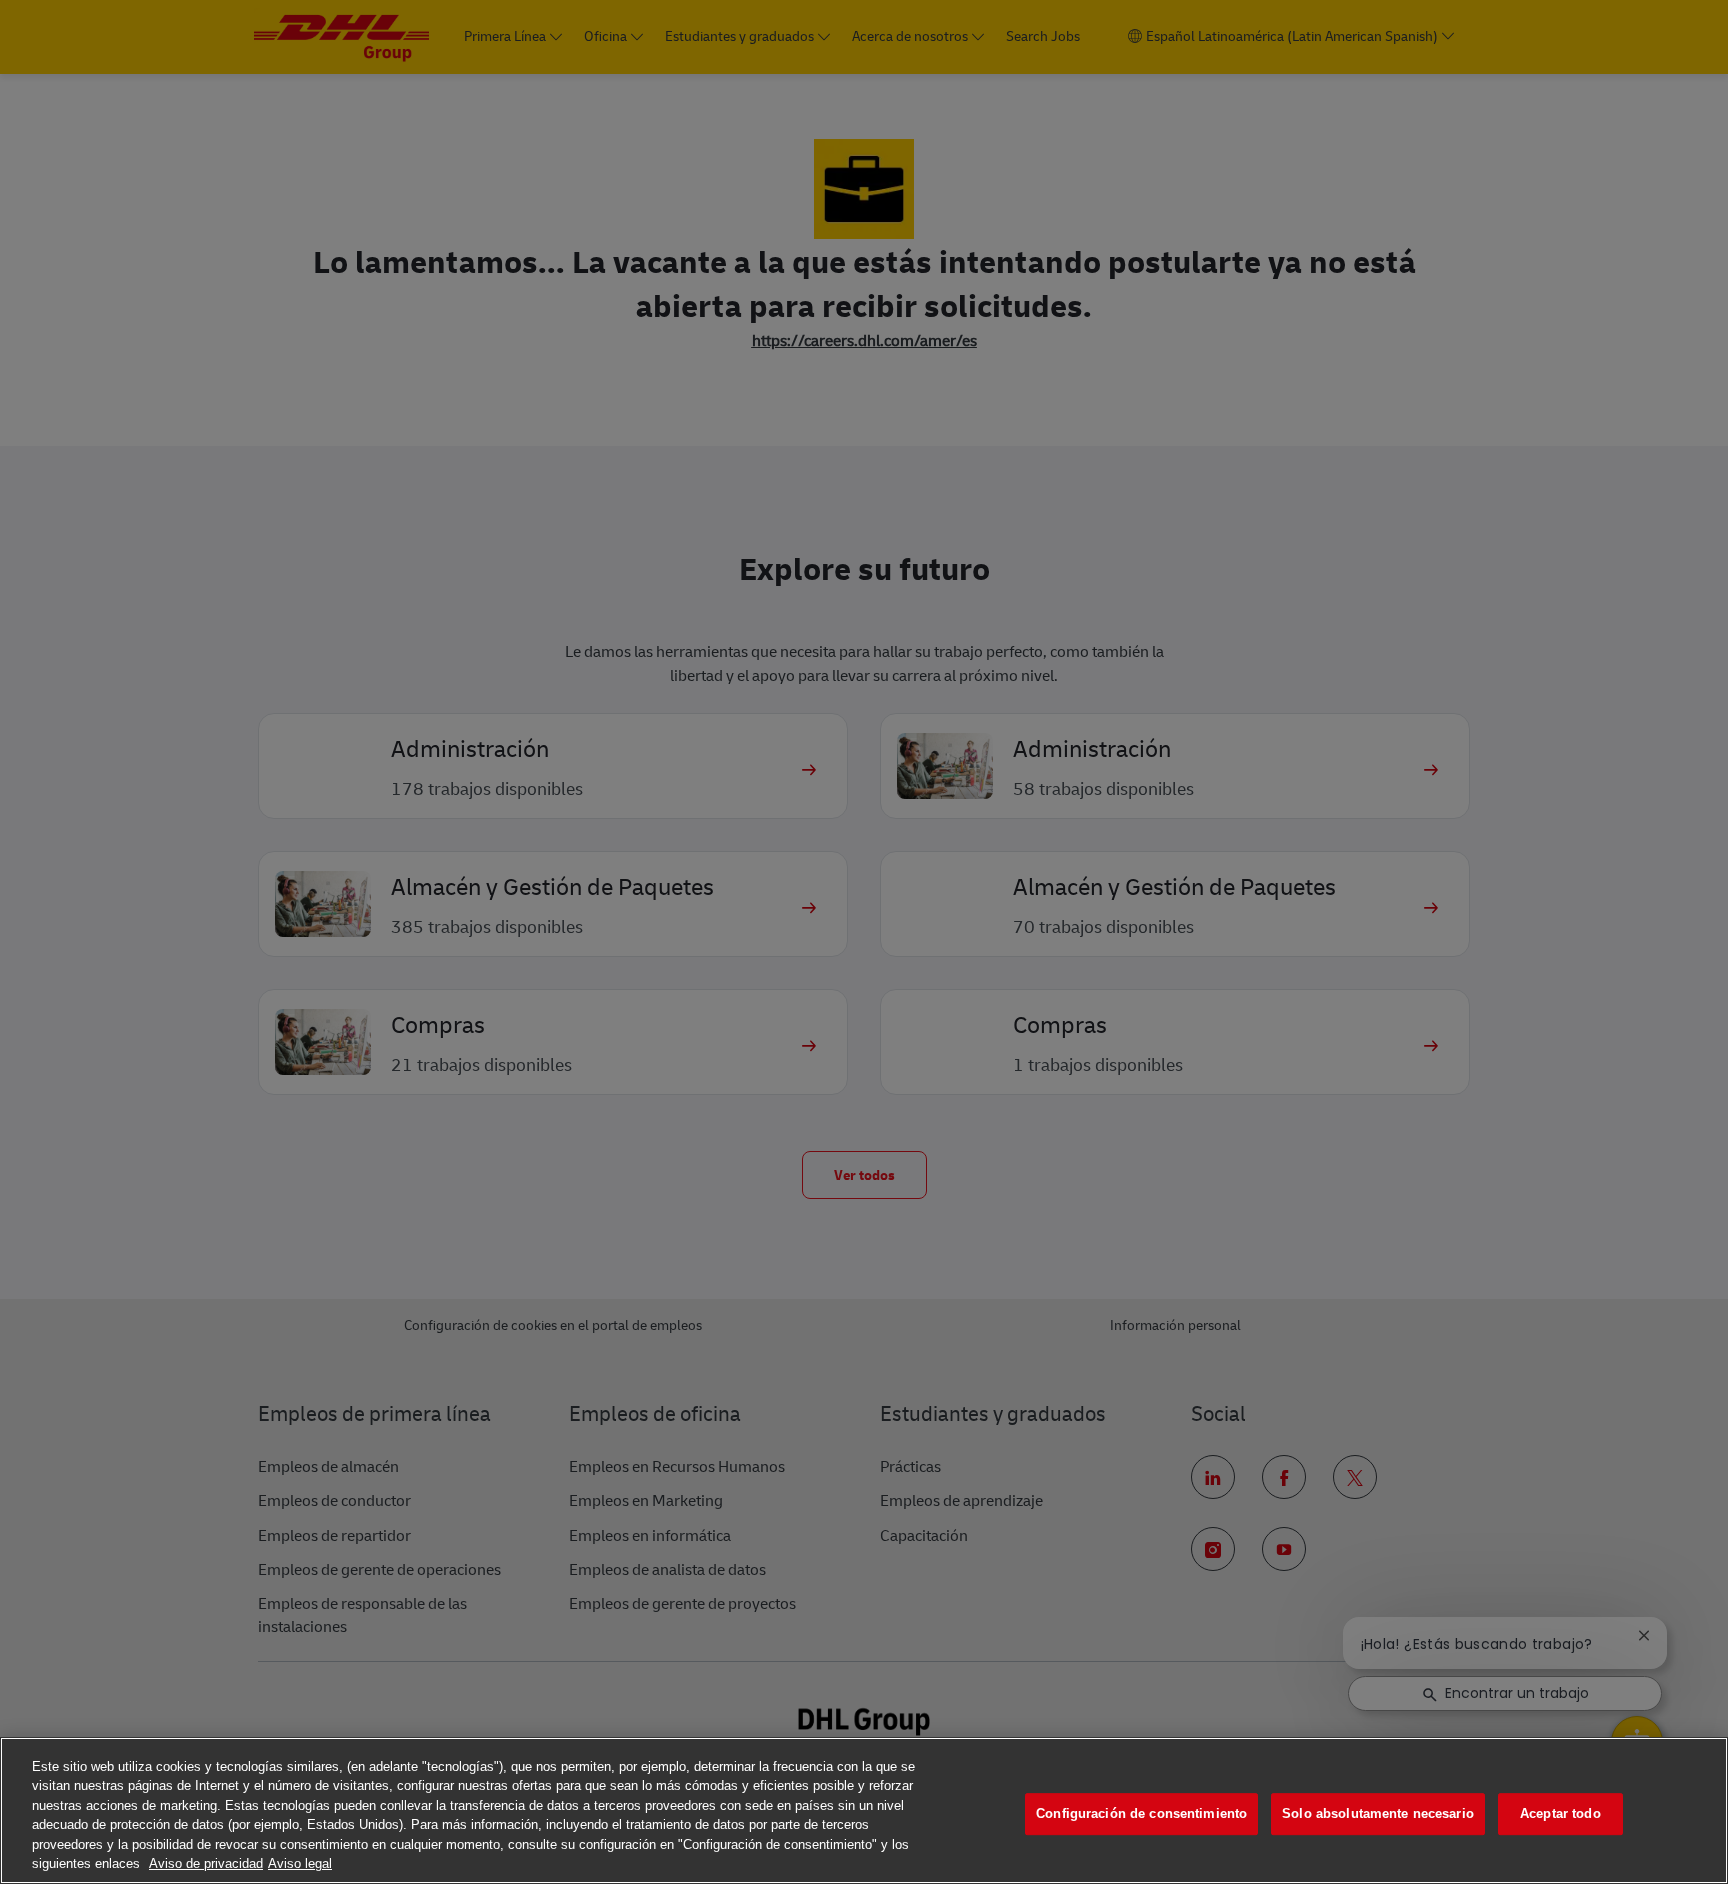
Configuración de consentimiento (1141, 1814)
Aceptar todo (1560, 1814)
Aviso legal (300, 1863)
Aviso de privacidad (206, 1863)
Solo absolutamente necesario (1378, 1814)
